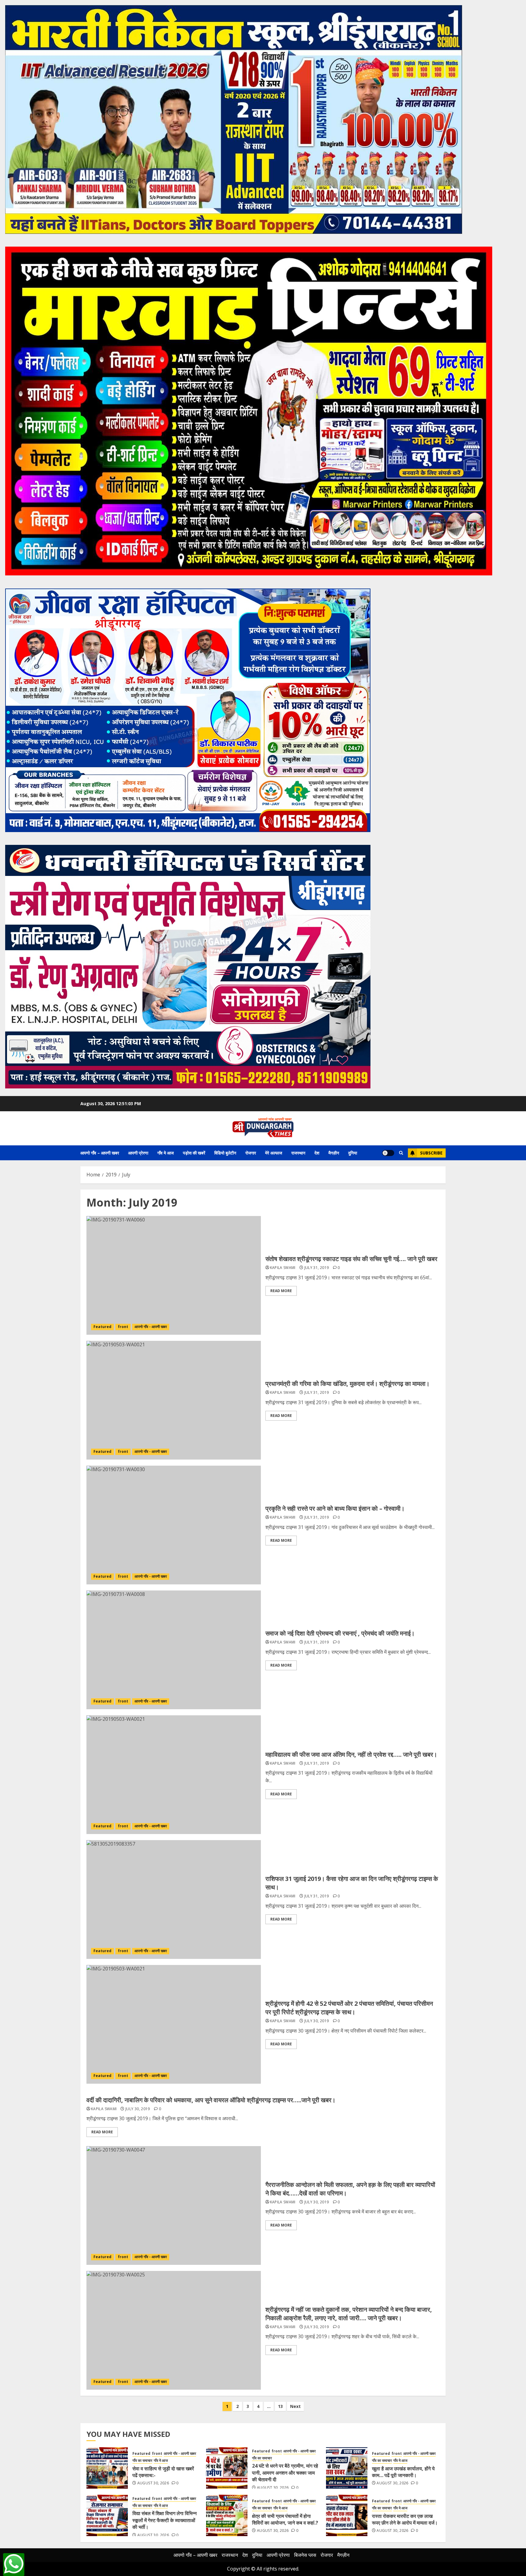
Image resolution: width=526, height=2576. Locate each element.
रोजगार (251, 1153)
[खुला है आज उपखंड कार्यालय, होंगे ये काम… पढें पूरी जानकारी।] (347, 2468)
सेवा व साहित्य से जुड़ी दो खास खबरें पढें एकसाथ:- (163, 2472)
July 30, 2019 (317, 2021)
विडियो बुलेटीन (225, 1153)
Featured (102, 1327)
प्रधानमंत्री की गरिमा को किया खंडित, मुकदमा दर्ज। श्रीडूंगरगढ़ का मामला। (347, 1384)
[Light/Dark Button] (388, 1153)
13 (280, 2406)
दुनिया (353, 1153)
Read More (281, 1291)
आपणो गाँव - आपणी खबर (151, 1327)
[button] (401, 1153)
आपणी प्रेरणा (138, 1153)
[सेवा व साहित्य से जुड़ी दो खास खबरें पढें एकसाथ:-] (107, 2468)
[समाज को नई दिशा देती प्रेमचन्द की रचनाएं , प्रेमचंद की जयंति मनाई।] (174, 1650)
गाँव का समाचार (142, 2461)
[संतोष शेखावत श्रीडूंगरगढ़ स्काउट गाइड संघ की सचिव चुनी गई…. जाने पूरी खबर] (174, 1275)
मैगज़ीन (334, 1153)
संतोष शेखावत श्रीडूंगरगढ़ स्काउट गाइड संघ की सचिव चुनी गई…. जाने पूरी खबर (351, 1259)
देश (317, 1153)
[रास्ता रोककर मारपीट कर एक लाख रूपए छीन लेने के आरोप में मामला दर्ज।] (347, 2515)
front (123, 1327)
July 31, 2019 (317, 1268)
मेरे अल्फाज (274, 1153)
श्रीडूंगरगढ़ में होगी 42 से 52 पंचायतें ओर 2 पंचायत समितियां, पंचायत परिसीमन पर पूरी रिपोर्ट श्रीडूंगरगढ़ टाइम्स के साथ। (349, 2008)
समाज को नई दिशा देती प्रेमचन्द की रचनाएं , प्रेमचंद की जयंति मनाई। (340, 1633)
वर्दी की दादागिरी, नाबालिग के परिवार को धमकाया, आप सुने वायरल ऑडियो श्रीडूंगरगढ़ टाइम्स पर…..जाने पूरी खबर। (211, 2100)
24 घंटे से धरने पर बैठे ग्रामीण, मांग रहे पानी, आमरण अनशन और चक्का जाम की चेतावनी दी (285, 2473)
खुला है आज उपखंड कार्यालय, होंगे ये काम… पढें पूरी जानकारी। (403, 2472)
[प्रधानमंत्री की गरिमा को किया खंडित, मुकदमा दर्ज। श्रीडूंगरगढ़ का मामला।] (174, 1400)
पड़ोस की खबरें (194, 1153)
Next (295, 2406)
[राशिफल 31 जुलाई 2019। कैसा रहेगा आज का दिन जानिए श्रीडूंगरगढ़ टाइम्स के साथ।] (174, 1899)
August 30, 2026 (153, 2483)
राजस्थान (298, 1153)
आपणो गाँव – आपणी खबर (100, 1153)
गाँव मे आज (166, 1153)
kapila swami (283, 1268)
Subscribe (431, 1153)
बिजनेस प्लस (305, 2555)
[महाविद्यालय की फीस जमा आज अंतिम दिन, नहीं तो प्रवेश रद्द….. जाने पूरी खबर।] (174, 1775)
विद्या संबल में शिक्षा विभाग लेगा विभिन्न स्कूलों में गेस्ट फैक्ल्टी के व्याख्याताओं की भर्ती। (165, 2520)
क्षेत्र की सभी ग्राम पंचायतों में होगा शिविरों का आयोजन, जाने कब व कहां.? (285, 2519)
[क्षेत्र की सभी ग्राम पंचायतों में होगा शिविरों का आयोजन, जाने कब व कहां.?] (227, 2515)
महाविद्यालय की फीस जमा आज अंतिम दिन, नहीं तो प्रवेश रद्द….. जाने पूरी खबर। (351, 1754)
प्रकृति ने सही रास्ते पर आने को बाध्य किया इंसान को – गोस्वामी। (335, 1508)
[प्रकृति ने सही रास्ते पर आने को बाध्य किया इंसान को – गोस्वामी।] (174, 1525)
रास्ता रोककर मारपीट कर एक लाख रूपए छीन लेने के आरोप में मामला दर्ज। (405, 2519)
